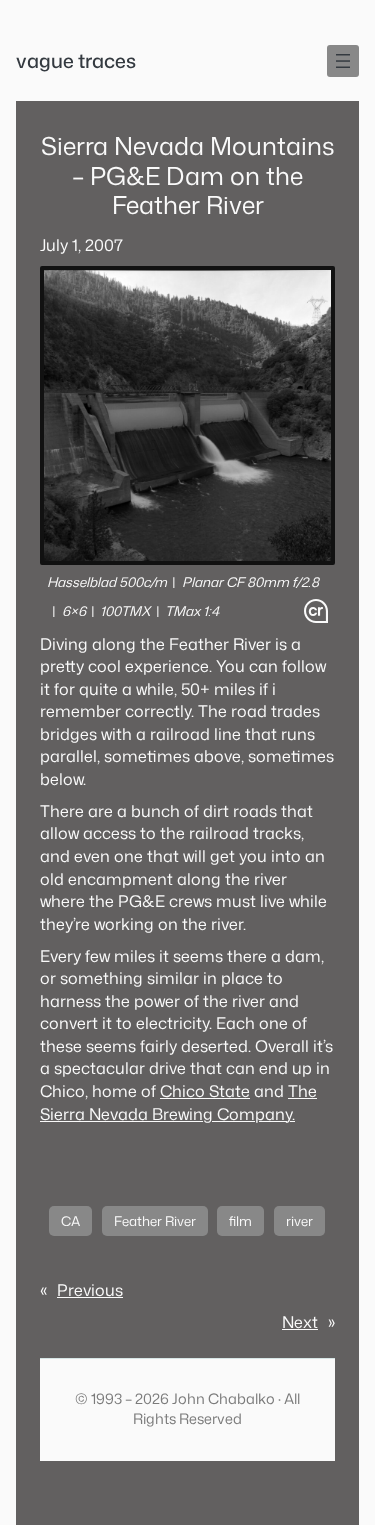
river (299, 1221)
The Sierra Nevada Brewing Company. (178, 1102)
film (240, 1221)
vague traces (76, 60)
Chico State (205, 1090)
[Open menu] (343, 61)
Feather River (155, 1221)
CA (70, 1221)
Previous (90, 1289)
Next (300, 1321)
